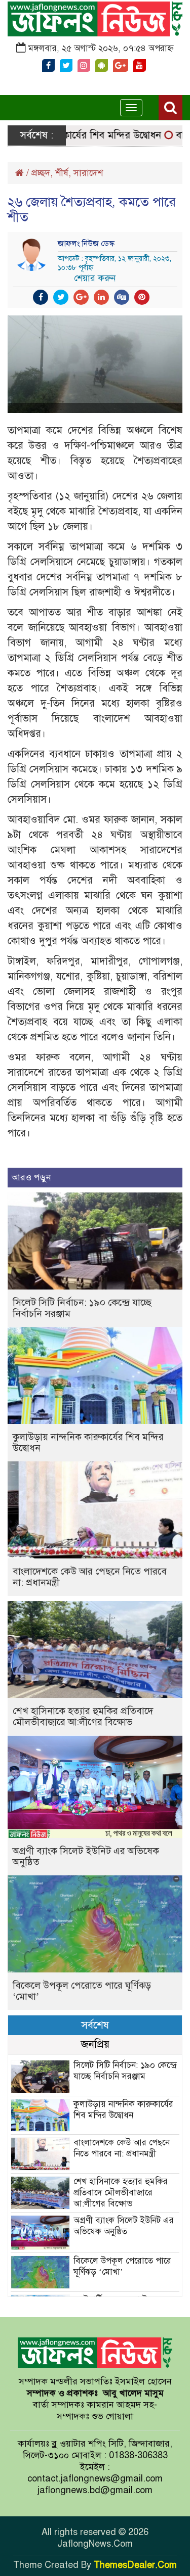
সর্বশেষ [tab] (95, 2025)
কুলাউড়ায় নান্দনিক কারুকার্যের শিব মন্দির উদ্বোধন (88, 1442)
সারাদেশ (88, 173)
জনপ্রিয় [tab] (95, 2044)
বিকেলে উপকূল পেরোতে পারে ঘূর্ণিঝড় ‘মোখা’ (82, 1991)
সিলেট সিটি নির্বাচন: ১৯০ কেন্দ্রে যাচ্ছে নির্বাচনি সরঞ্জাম (82, 1308)
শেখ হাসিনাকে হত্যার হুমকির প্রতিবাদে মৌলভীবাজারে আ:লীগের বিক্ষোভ (83, 1716)
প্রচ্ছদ (41, 173)
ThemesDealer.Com (135, 2565)
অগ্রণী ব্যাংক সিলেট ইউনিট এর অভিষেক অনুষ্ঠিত (86, 1856)
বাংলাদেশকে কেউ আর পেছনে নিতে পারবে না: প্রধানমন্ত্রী (90, 1577)
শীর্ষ (62, 173)
